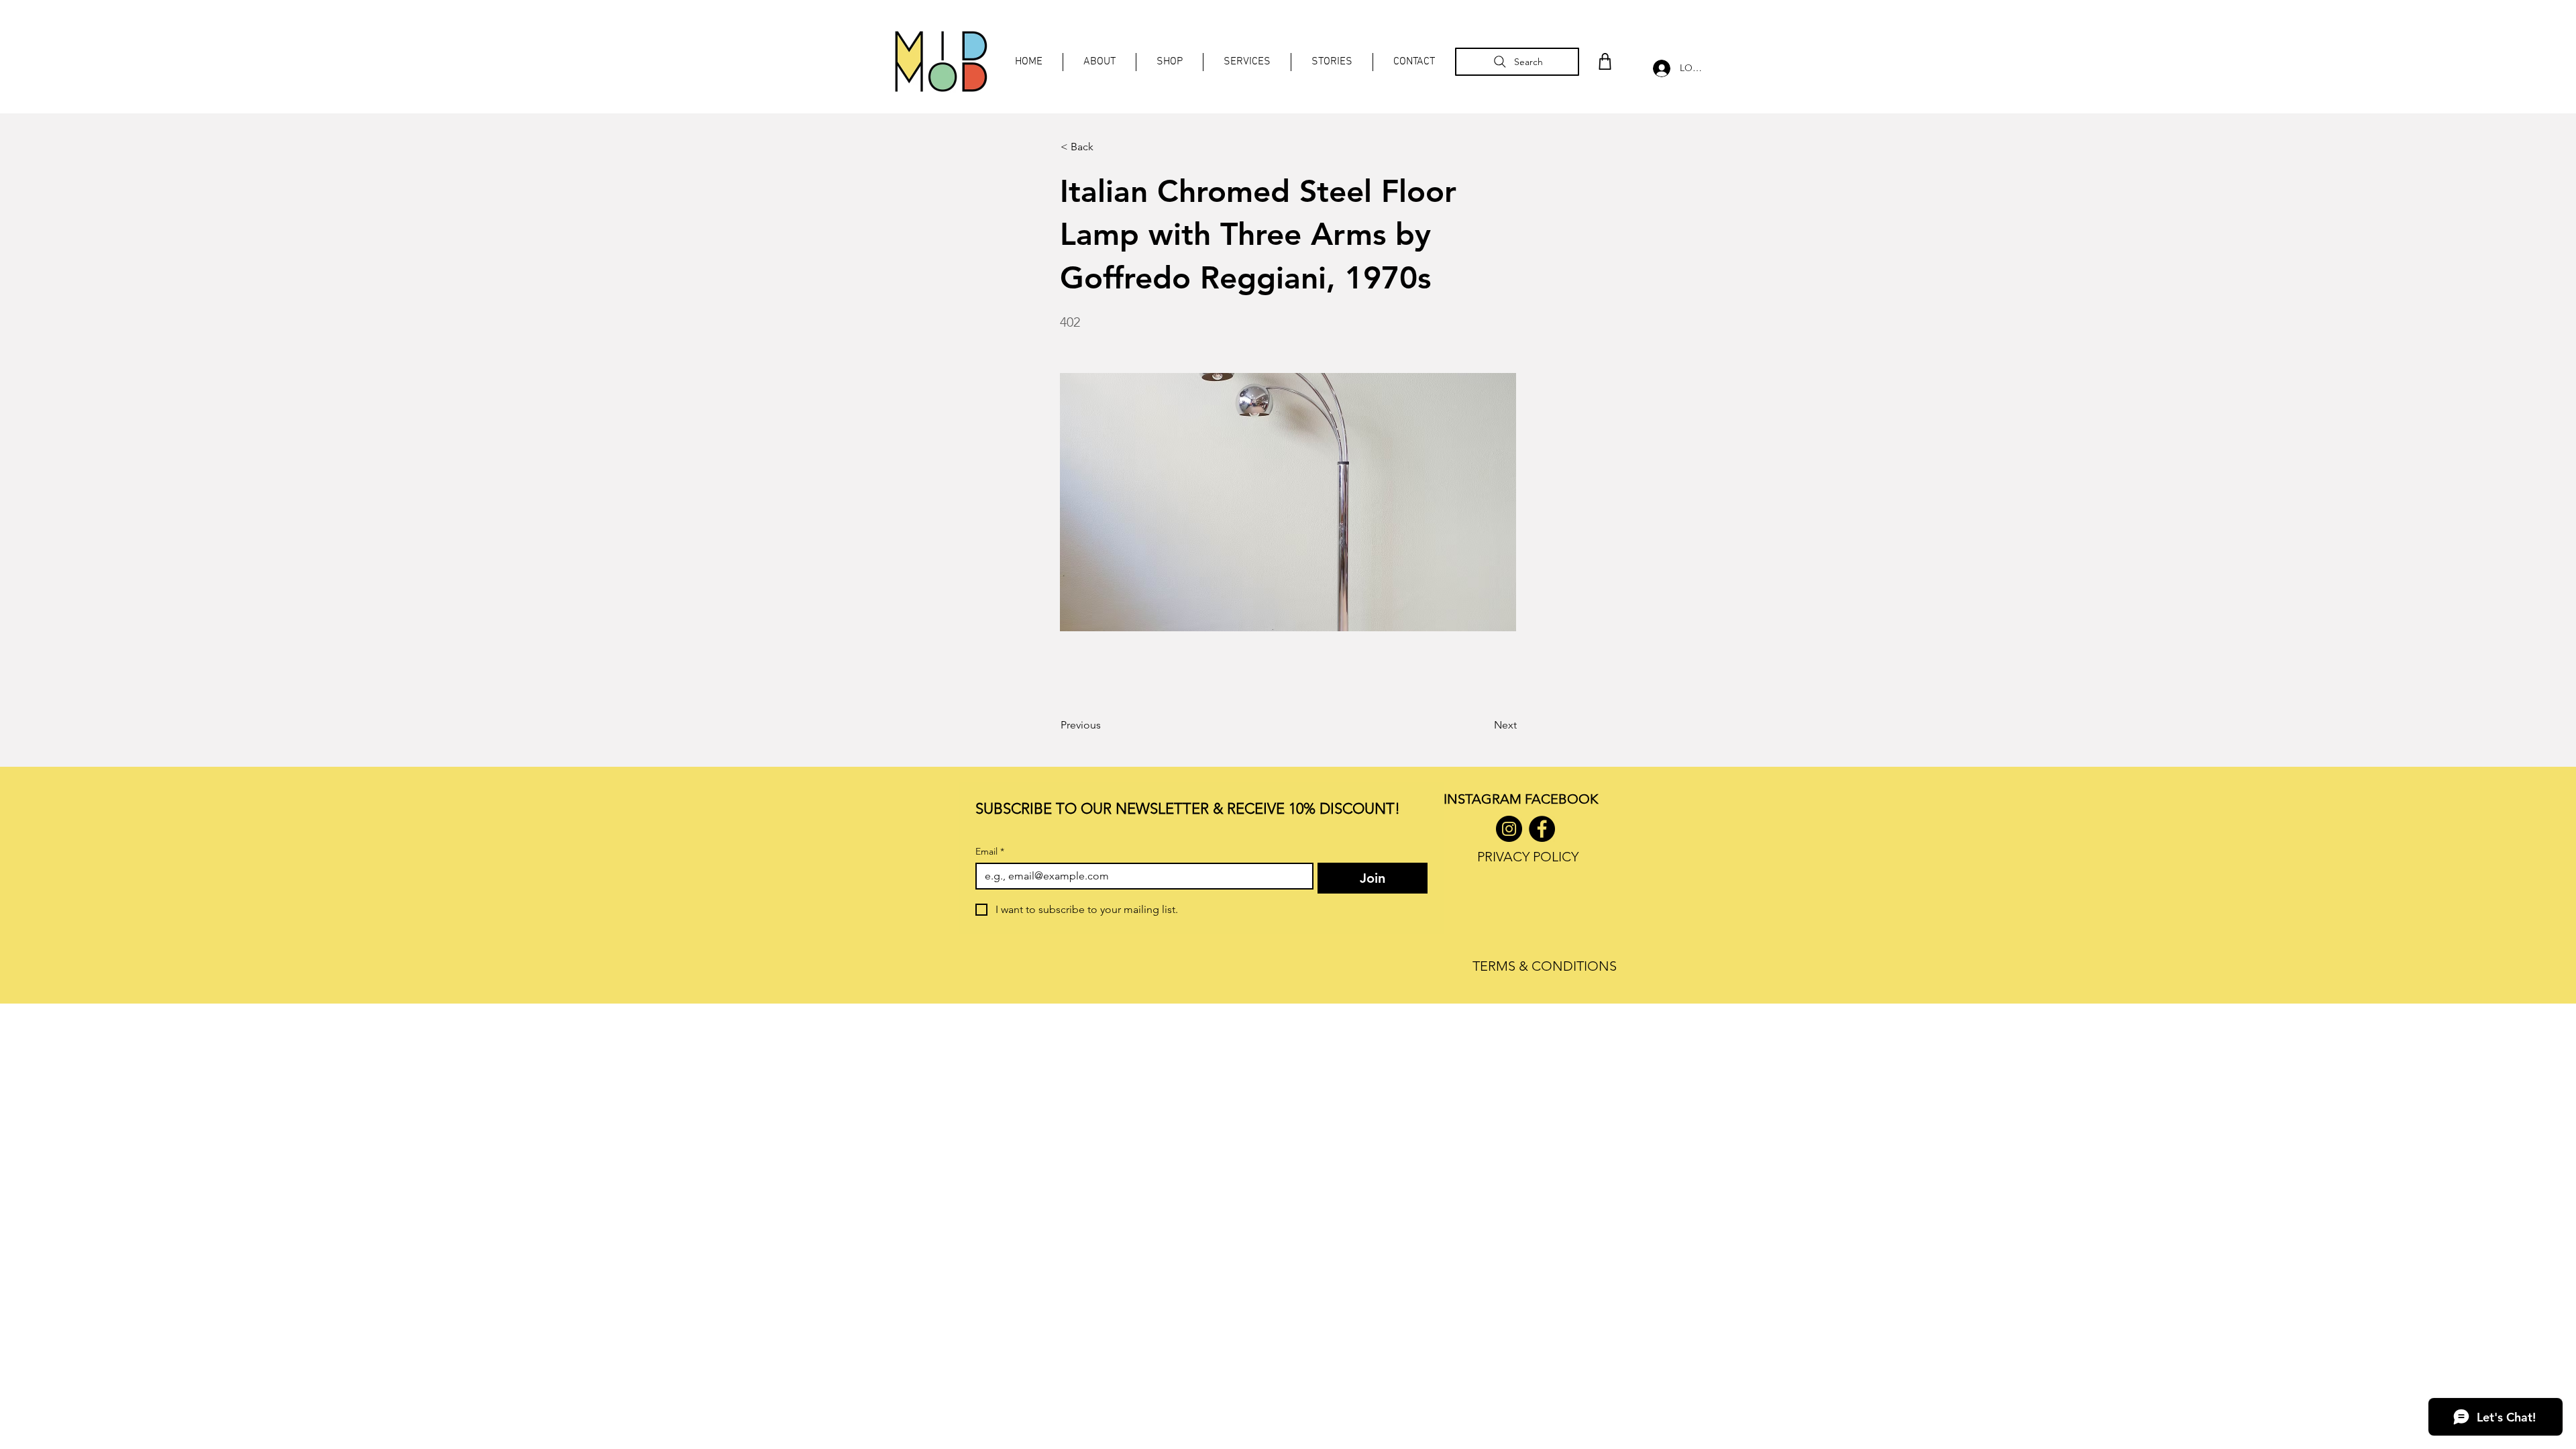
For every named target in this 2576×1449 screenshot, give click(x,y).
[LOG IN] (1658, 68)
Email (990, 852)
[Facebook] (1542, 829)
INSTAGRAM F (1488, 799)
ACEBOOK (1565, 799)
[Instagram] (1509, 829)
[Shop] (1605, 61)
